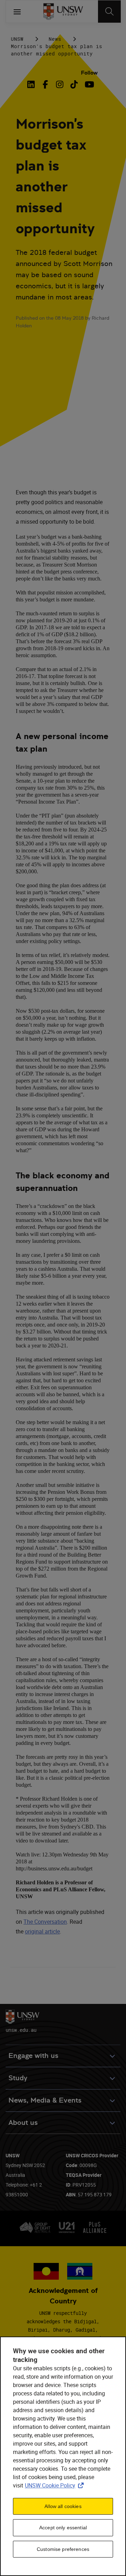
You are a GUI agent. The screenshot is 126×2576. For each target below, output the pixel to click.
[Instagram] (60, 84)
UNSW (17, 39)
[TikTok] (74, 84)
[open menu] (17, 12)
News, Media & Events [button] (45, 2100)
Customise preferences (63, 2549)
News (55, 39)
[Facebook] (45, 84)
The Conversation (45, 1922)
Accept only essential (63, 2528)
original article (42, 1931)
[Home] (63, 12)
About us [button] (23, 2123)
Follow (89, 73)
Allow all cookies (63, 2506)
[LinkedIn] (33, 84)
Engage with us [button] (33, 2056)
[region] (63, 2456)
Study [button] (18, 2078)
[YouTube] (88, 84)
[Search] (109, 12)
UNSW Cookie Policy (56, 2485)
